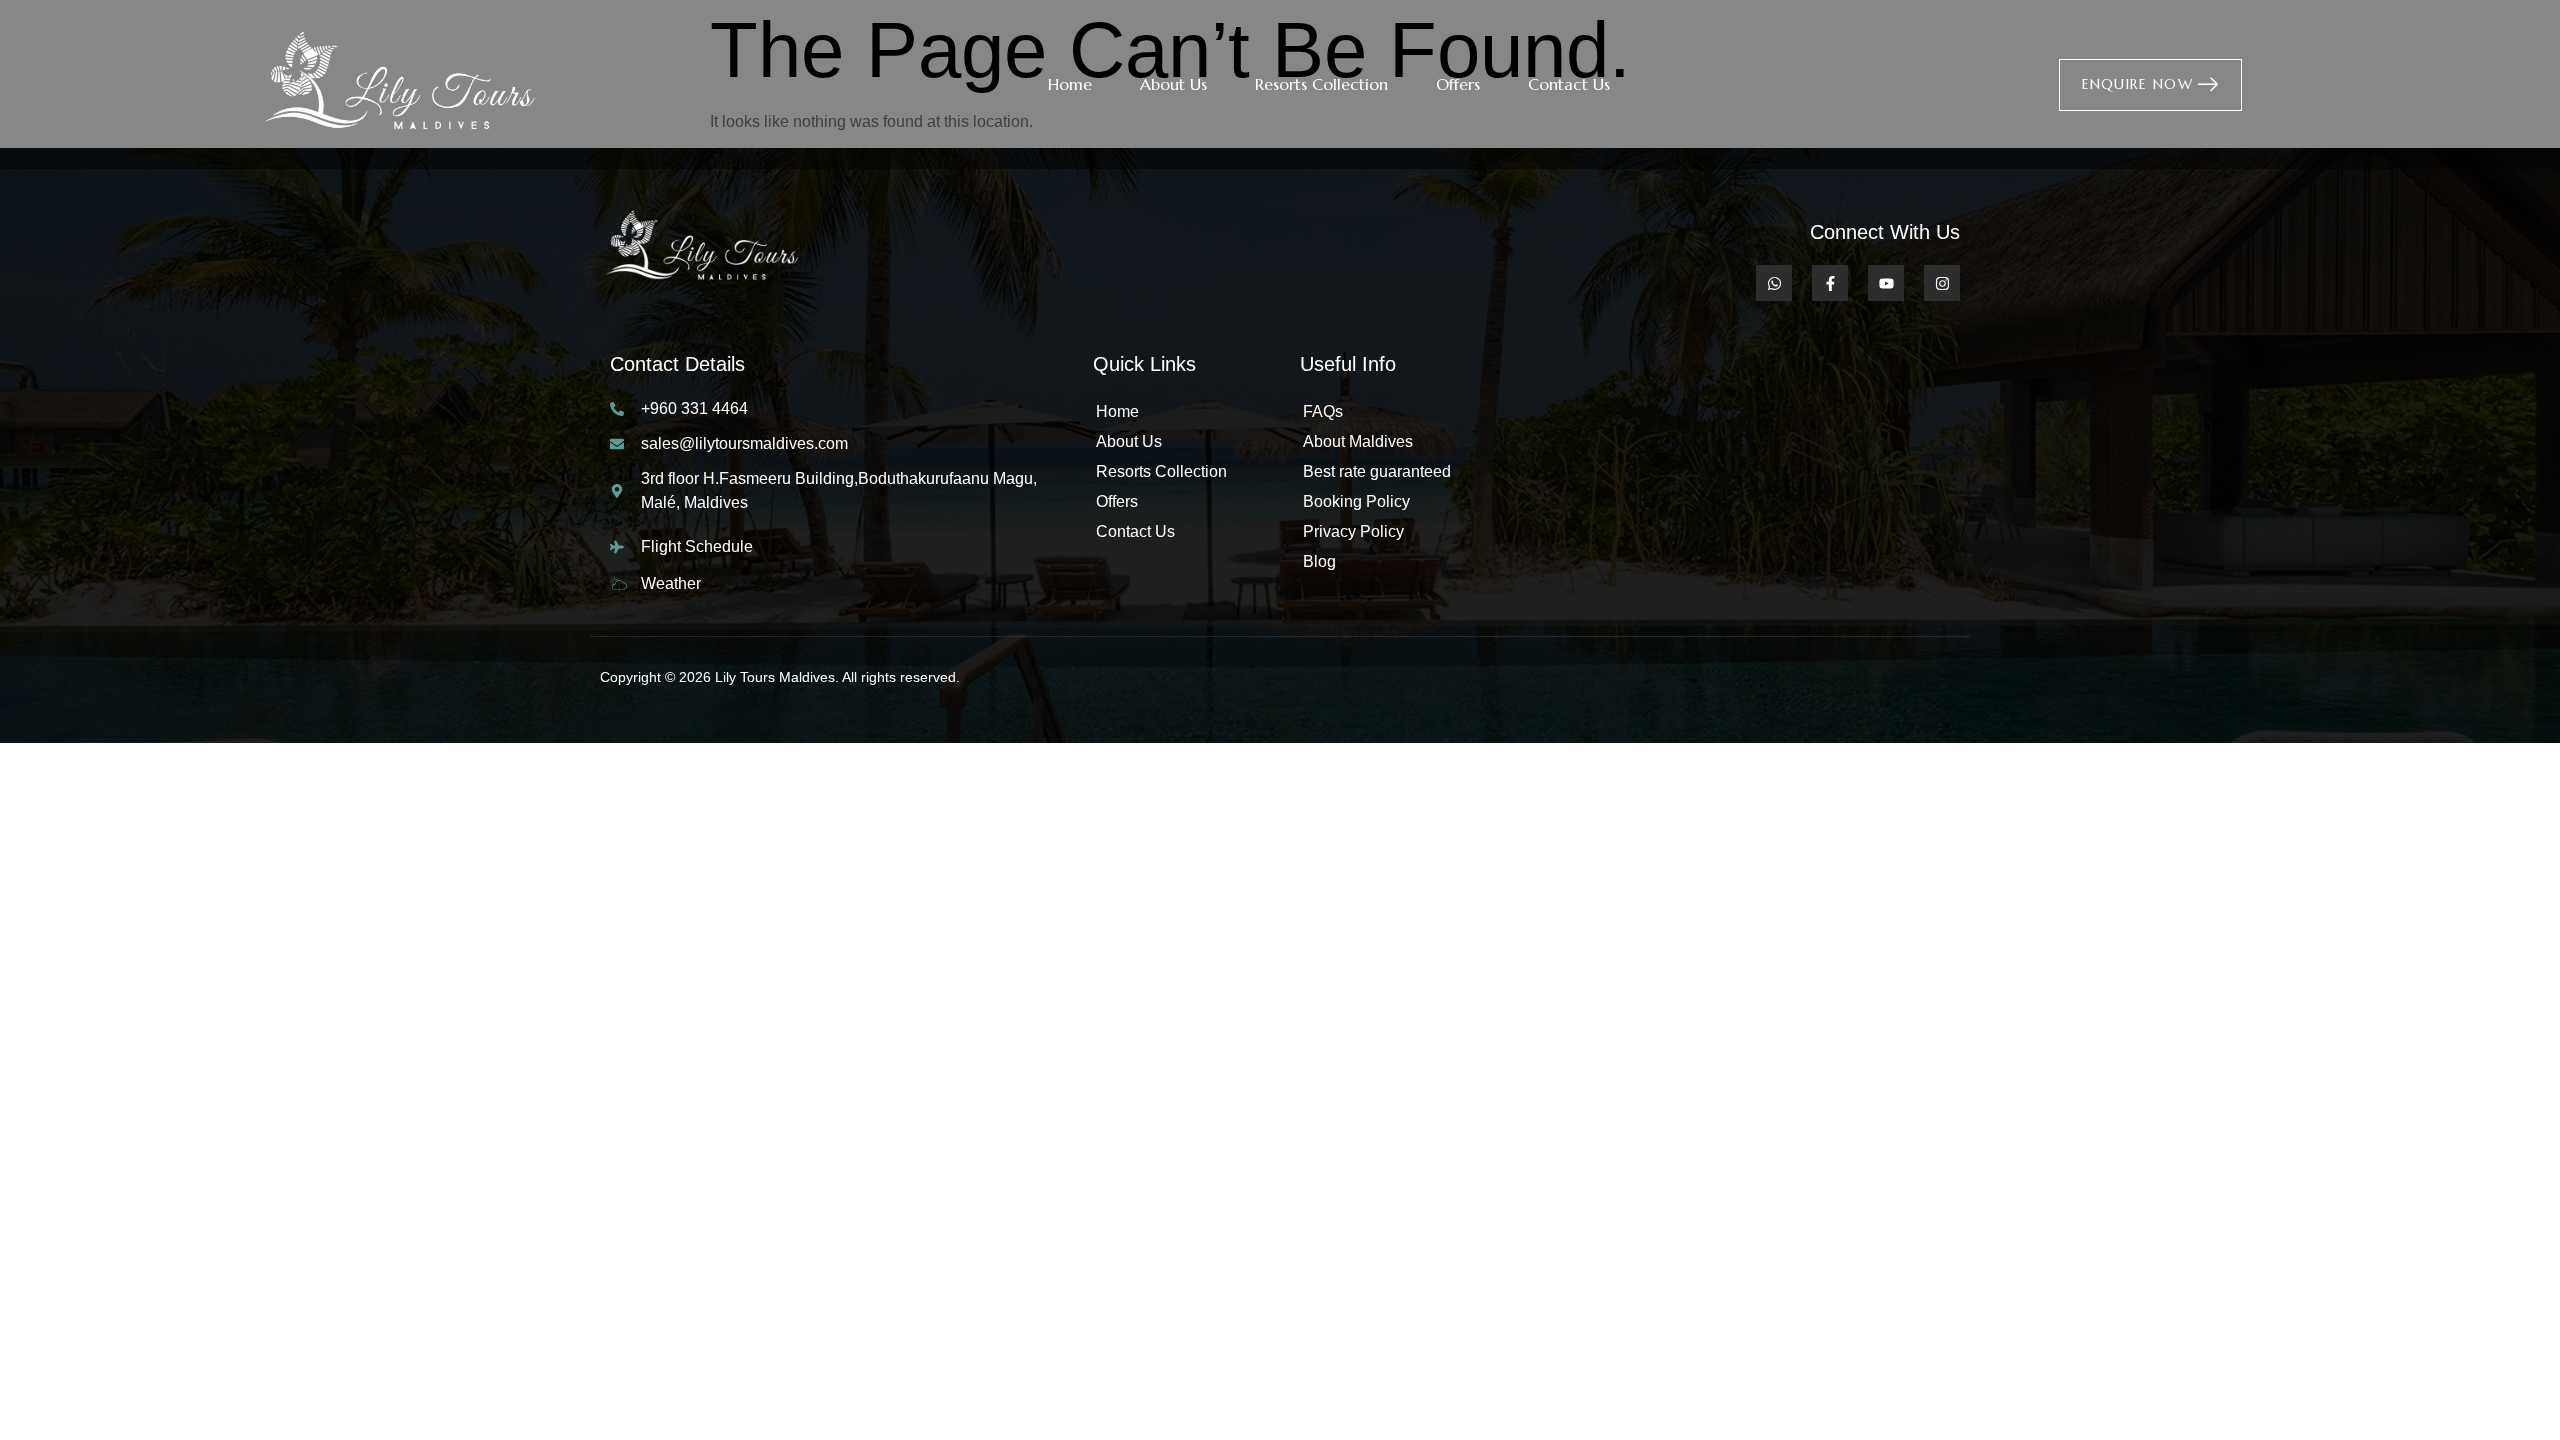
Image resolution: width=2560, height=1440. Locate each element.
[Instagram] (1942, 283)
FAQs (1323, 411)
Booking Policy (1356, 501)
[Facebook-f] (1830, 283)
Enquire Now (2137, 83)
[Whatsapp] (1774, 283)
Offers (1458, 84)
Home (1070, 84)
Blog (1319, 561)
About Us (1173, 84)
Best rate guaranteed (1377, 471)
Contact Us (1569, 84)
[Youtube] (1886, 283)
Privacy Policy (1353, 531)
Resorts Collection (1321, 84)
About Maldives (1358, 441)
